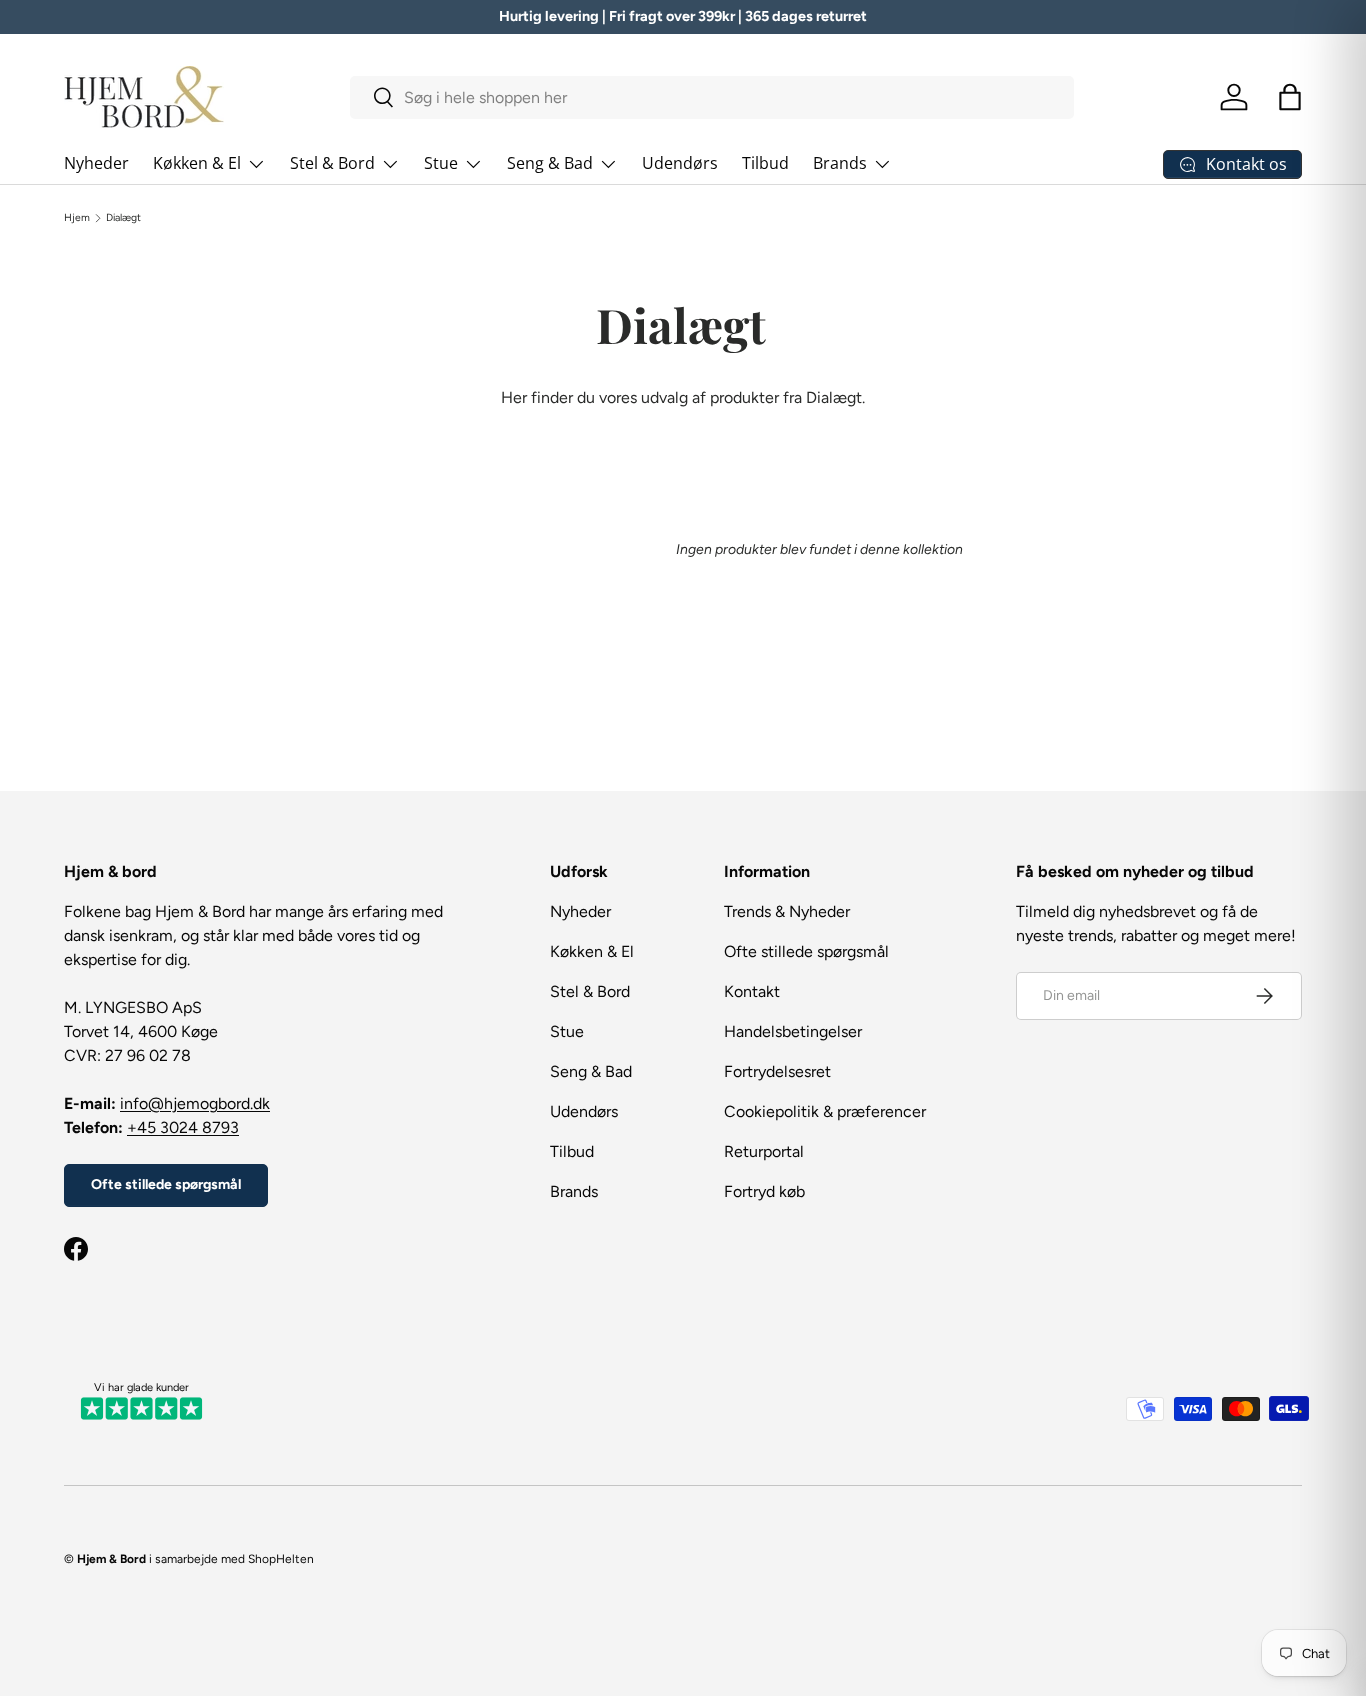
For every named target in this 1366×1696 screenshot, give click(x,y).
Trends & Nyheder (787, 911)
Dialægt (123, 218)
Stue (441, 163)
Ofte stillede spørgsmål (166, 1184)
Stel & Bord (332, 163)
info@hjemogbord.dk (195, 1103)
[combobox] (712, 97)
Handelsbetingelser (793, 1031)
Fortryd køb (764, 1191)
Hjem (77, 218)
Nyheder (96, 163)
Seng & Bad (550, 163)
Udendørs (680, 163)
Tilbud (765, 163)
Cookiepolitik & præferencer (825, 1111)
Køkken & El (197, 163)
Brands (840, 163)
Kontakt (752, 991)
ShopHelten (281, 1559)
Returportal (764, 1151)
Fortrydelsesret (777, 1071)
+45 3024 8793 (183, 1127)
